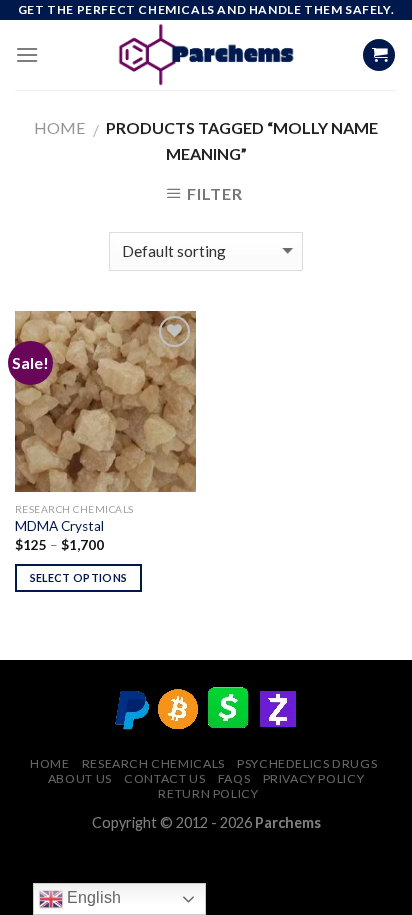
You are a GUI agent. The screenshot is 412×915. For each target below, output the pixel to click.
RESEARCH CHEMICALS (153, 763)
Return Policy (208, 793)
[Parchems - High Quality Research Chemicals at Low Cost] (206, 55)
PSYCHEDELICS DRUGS (307, 763)
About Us (80, 778)
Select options (79, 577)
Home (59, 127)
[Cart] (379, 55)
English (92, 897)
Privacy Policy (314, 778)
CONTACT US (164, 778)
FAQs (234, 778)
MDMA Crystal (59, 526)
